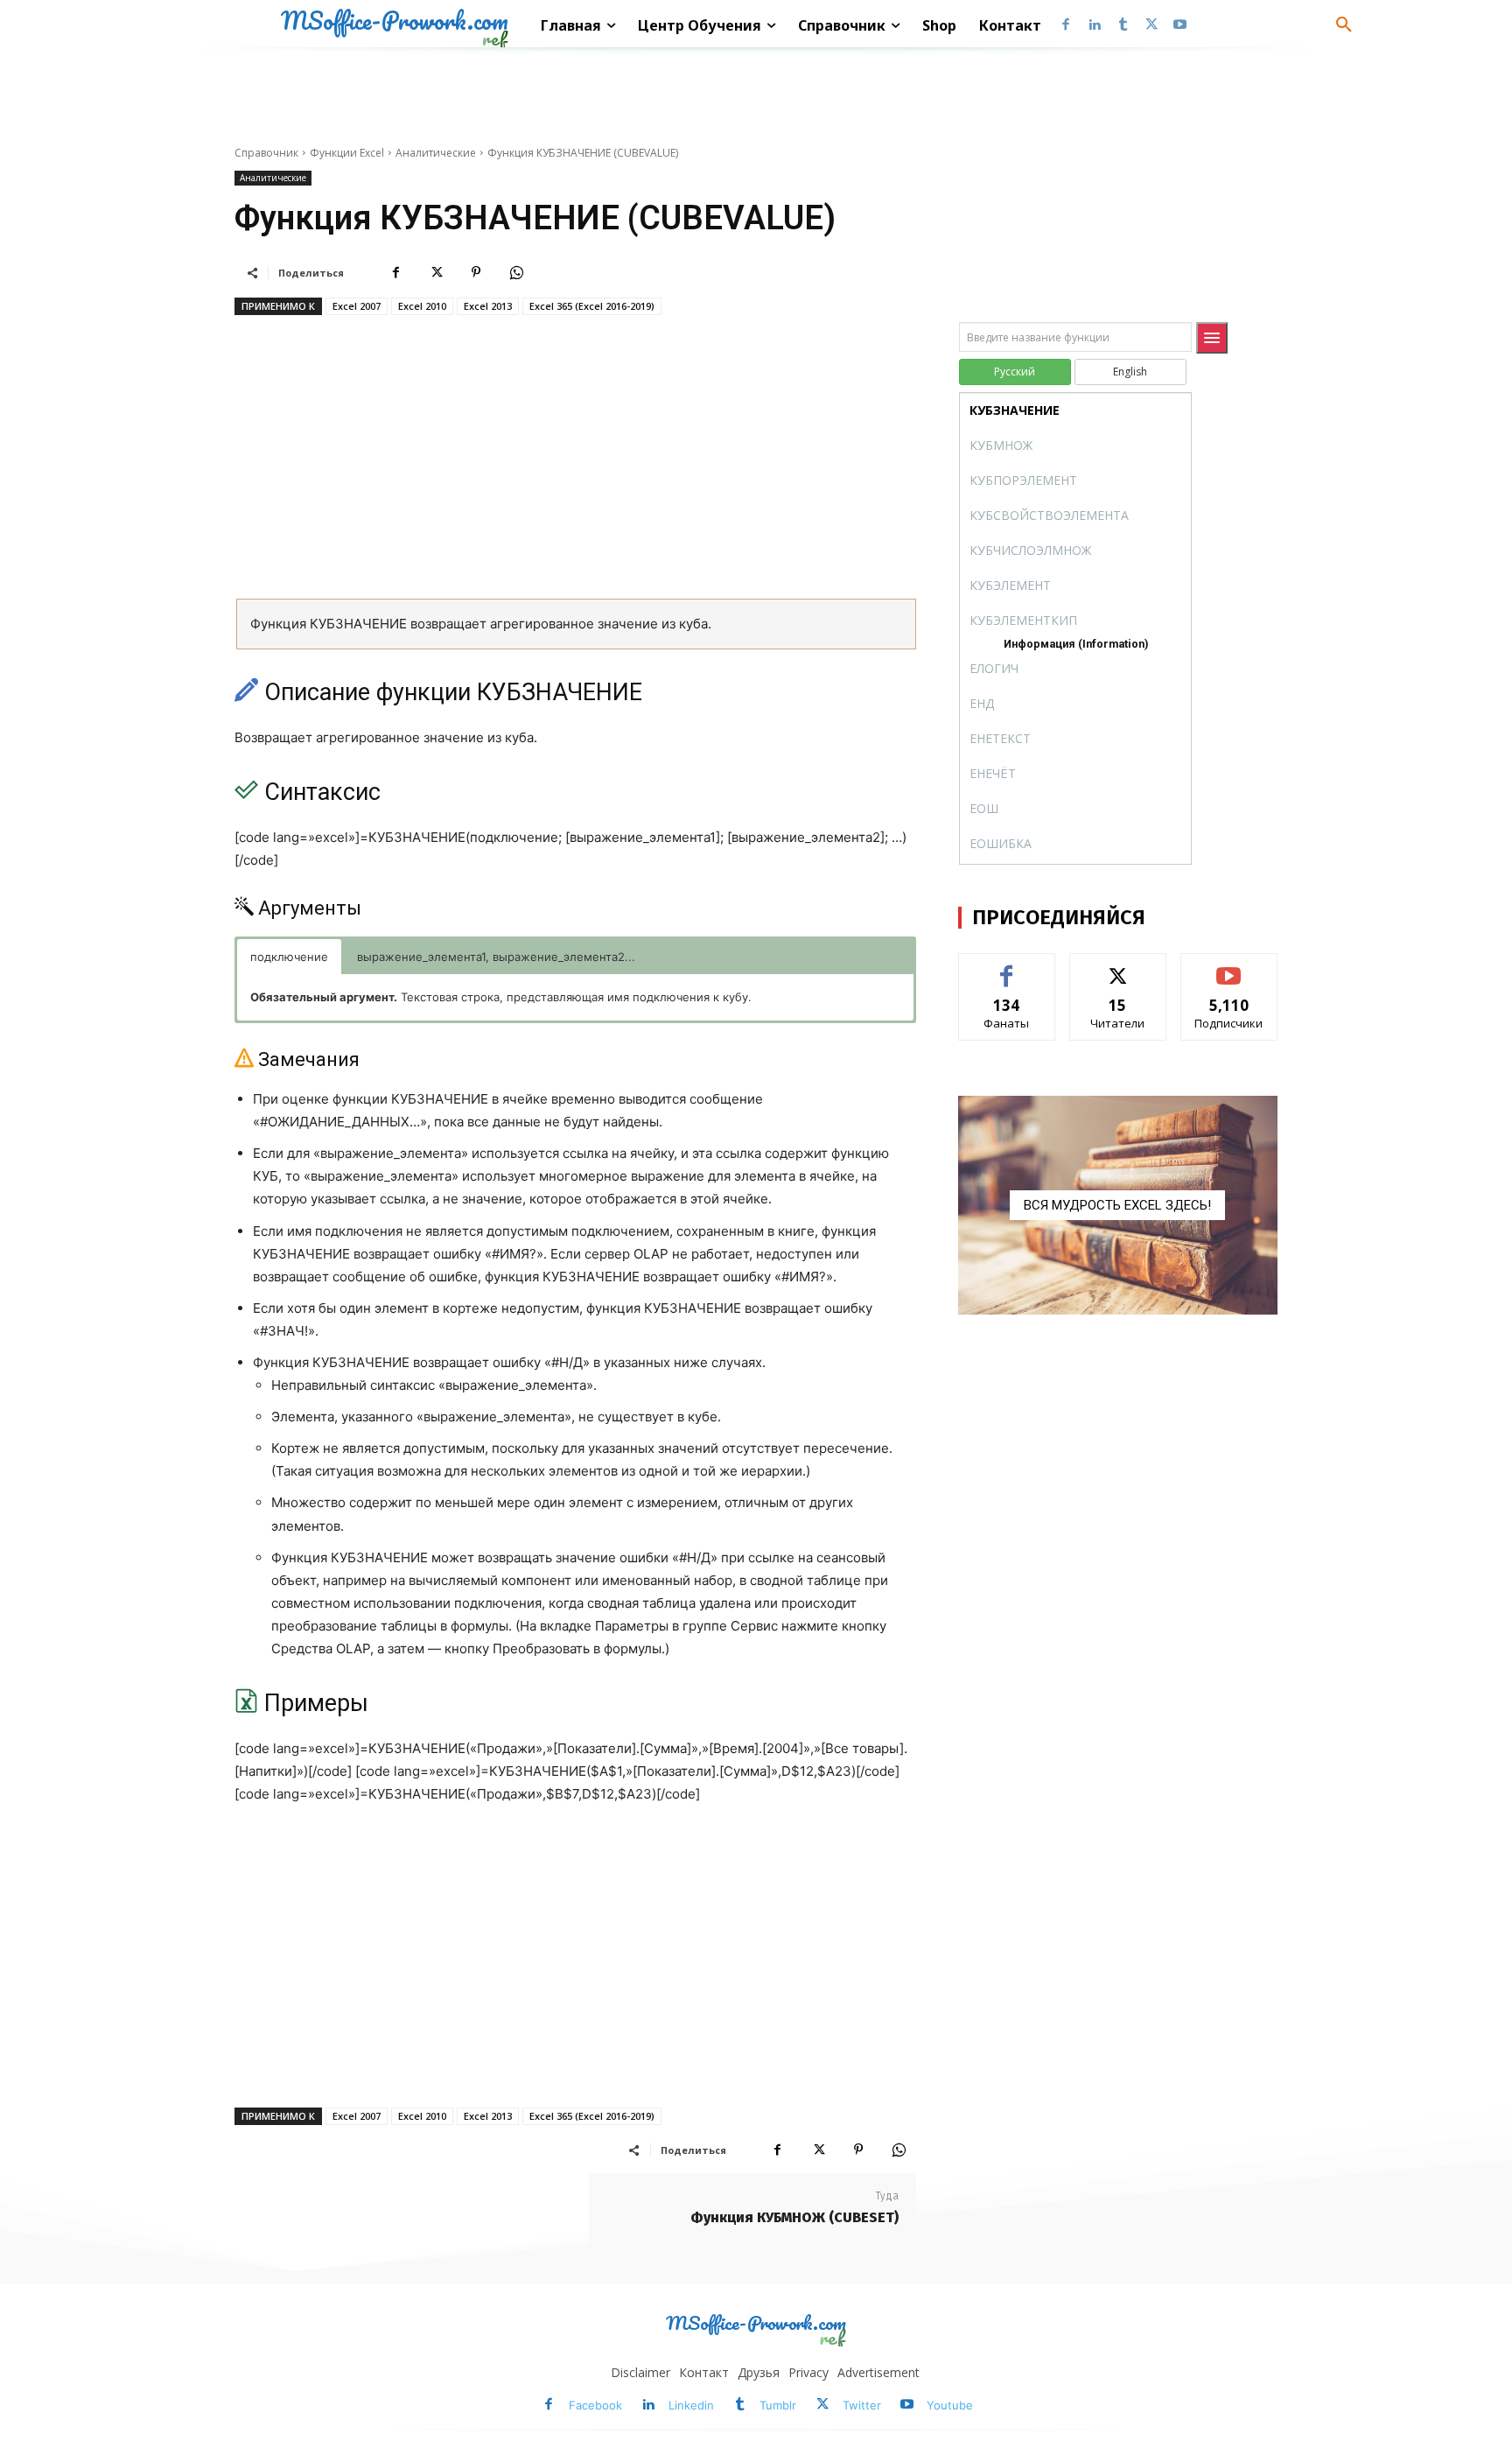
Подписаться (1229, 967)
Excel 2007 (357, 306)
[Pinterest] (476, 272)
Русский (1015, 372)
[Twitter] (1151, 26)
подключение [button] (289, 957)
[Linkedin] (1094, 26)
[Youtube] (1180, 26)
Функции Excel (347, 153)
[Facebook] (1066, 26)
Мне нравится (1007, 967)
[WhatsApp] (516, 272)
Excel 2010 (422, 306)
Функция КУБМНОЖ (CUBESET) (794, 2217)
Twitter (862, 2405)
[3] (1118, 1205)
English (1130, 372)
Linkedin (691, 2405)
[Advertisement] (575, 463)
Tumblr (778, 2405)
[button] (1344, 25)
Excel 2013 (488, 306)
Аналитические (436, 153)
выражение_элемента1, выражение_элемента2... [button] (496, 957)
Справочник (266, 153)
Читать (1118, 967)
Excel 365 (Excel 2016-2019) (592, 306)
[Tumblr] (1123, 26)
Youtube (950, 2405)
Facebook (595, 2405)
